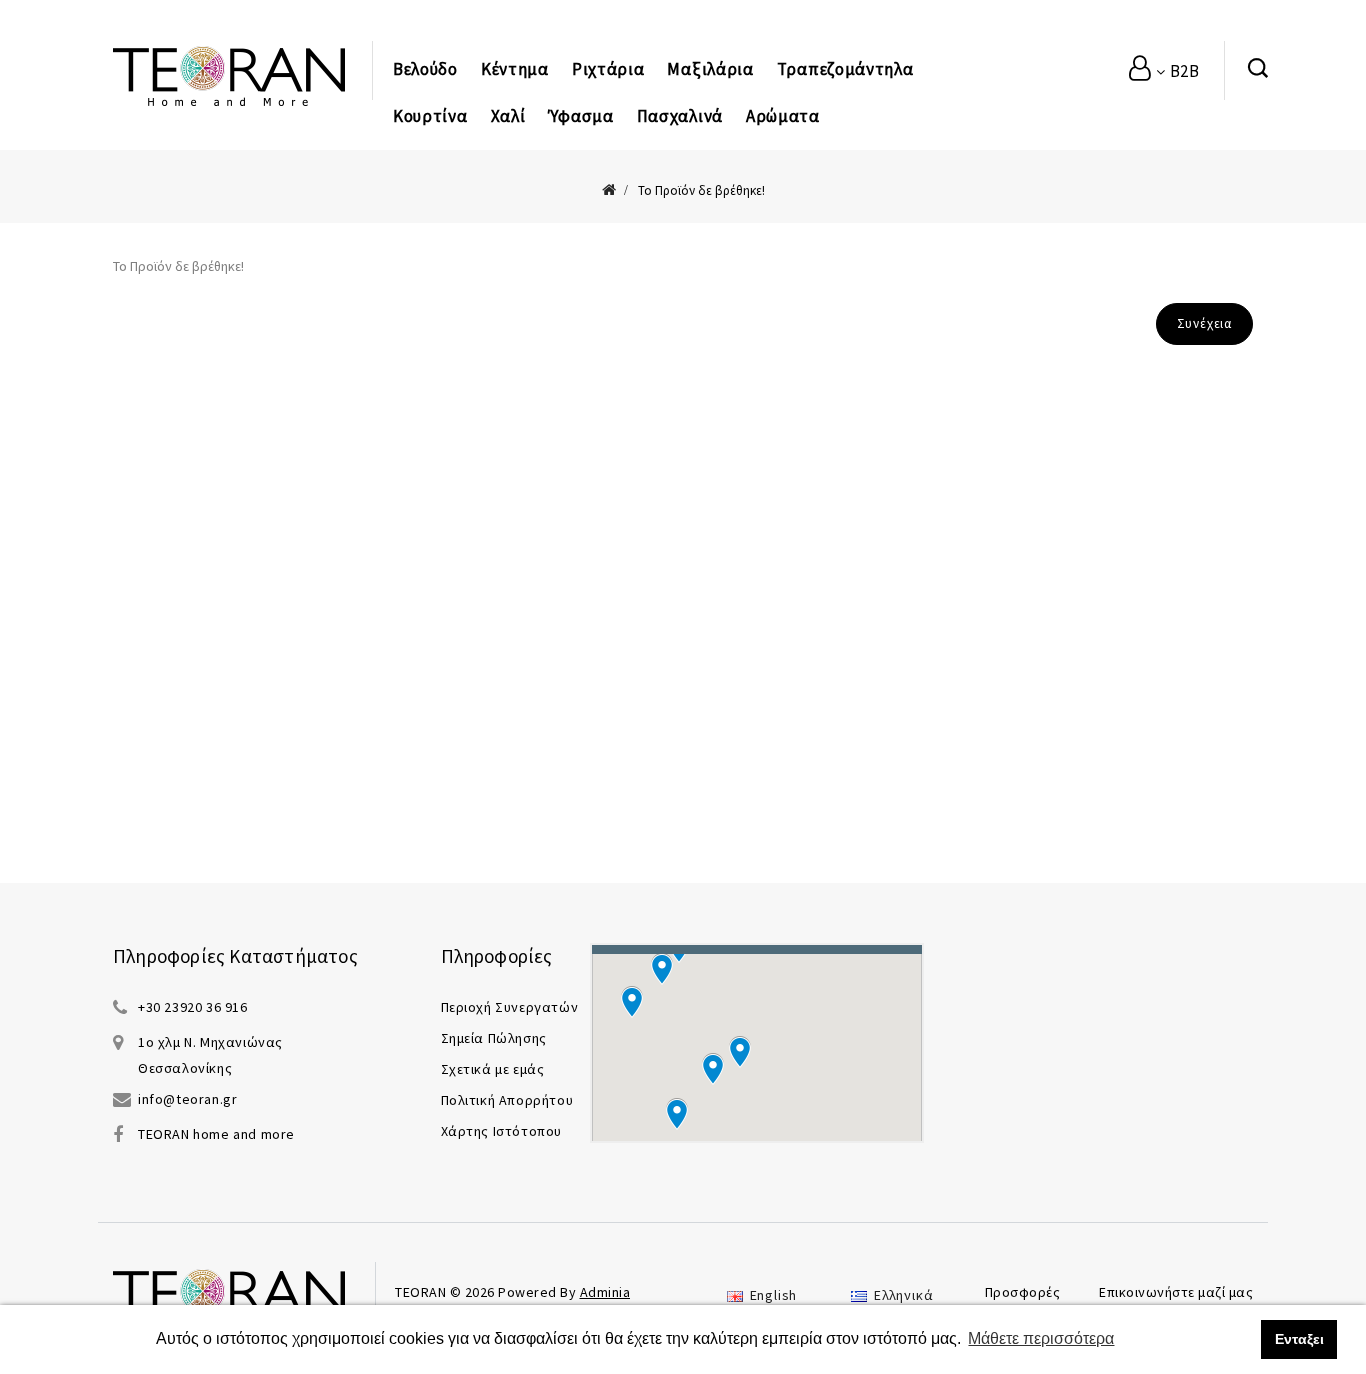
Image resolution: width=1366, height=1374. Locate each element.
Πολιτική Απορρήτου (507, 1100)
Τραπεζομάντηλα (845, 69)
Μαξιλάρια (710, 69)
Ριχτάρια (608, 69)
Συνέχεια (1204, 323)
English (771, 1295)
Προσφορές (1023, 1292)
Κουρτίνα (430, 116)
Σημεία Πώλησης (494, 1038)
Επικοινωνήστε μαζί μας (1176, 1292)
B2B (1183, 71)
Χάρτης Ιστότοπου (502, 1131)
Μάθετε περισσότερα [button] (1041, 1338)
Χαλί (508, 116)
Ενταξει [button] (1299, 1339)
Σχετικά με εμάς (493, 1069)
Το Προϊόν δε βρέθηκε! (701, 190)
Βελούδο (425, 69)
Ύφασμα (580, 116)
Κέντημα (515, 69)
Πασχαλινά (680, 116)
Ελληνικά (901, 1295)
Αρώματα (783, 116)
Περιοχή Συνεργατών (510, 1007)
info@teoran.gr (187, 1099)
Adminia (605, 1292)
